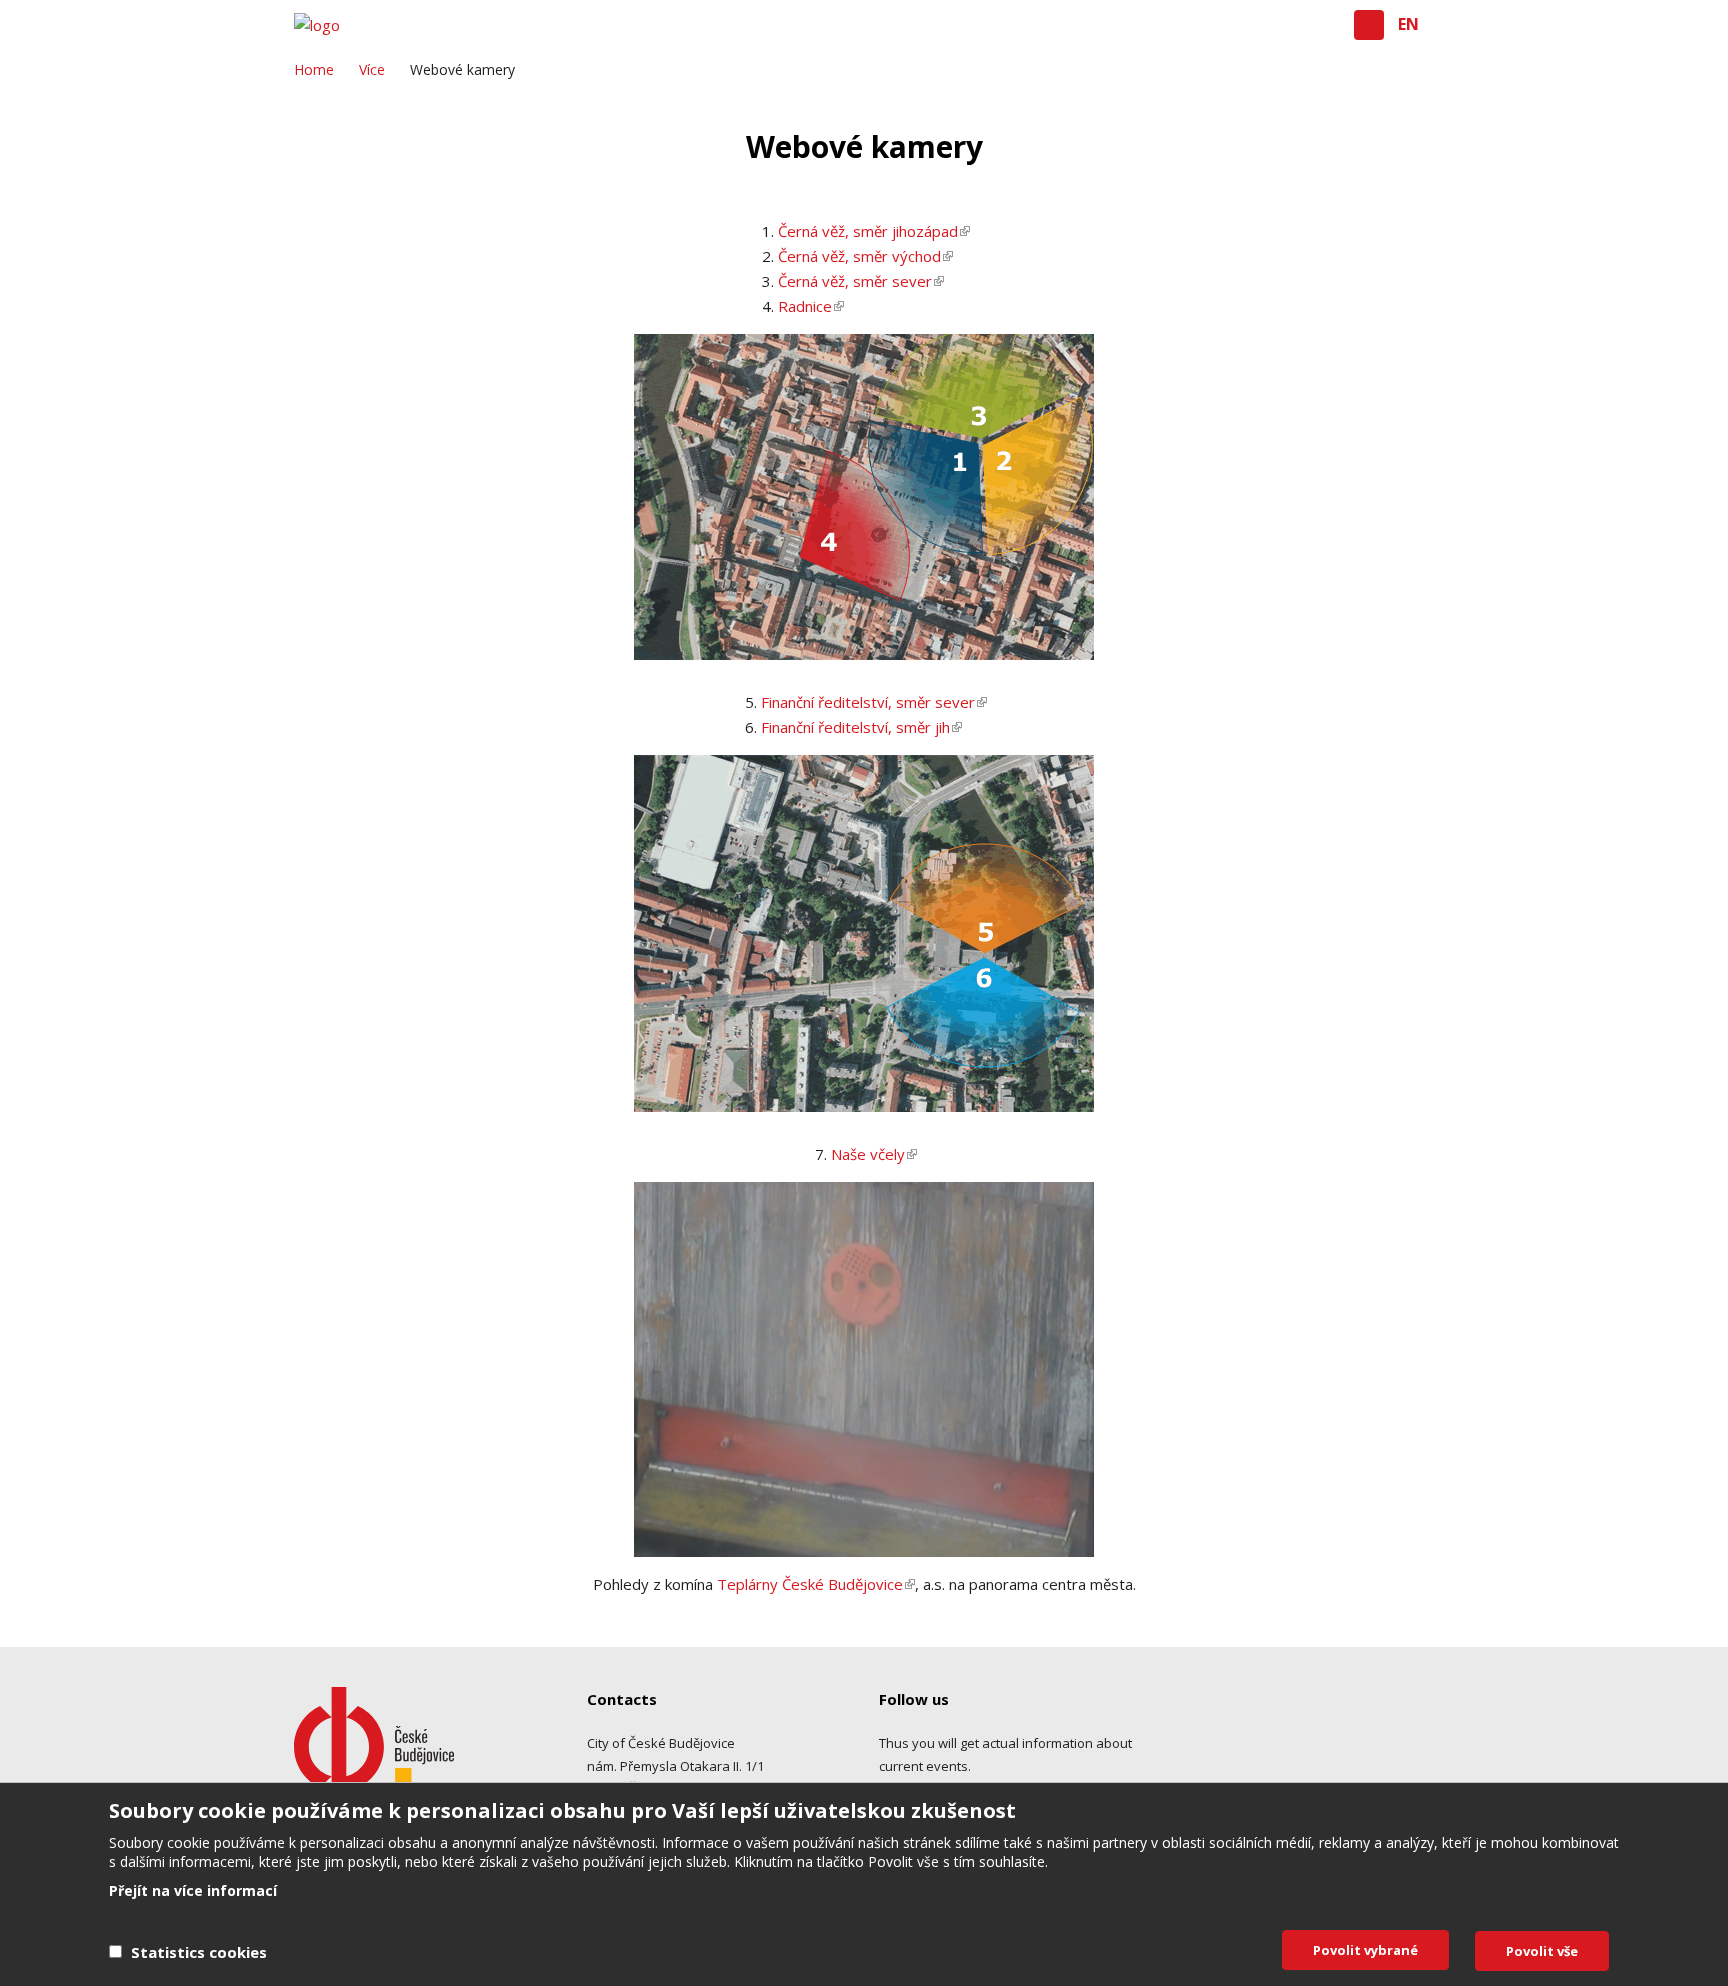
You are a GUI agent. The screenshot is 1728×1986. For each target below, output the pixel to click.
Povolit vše (1542, 1951)
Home (314, 69)
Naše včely (868, 1154)
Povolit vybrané (1365, 1950)
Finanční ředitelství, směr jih (855, 727)
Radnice (805, 306)
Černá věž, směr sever (855, 281)
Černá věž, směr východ (859, 256)
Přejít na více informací (193, 1891)
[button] (1369, 25)
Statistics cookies (199, 1952)
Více (372, 69)
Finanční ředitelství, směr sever (868, 702)
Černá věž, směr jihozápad (868, 231)
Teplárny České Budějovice (816, 1584)
